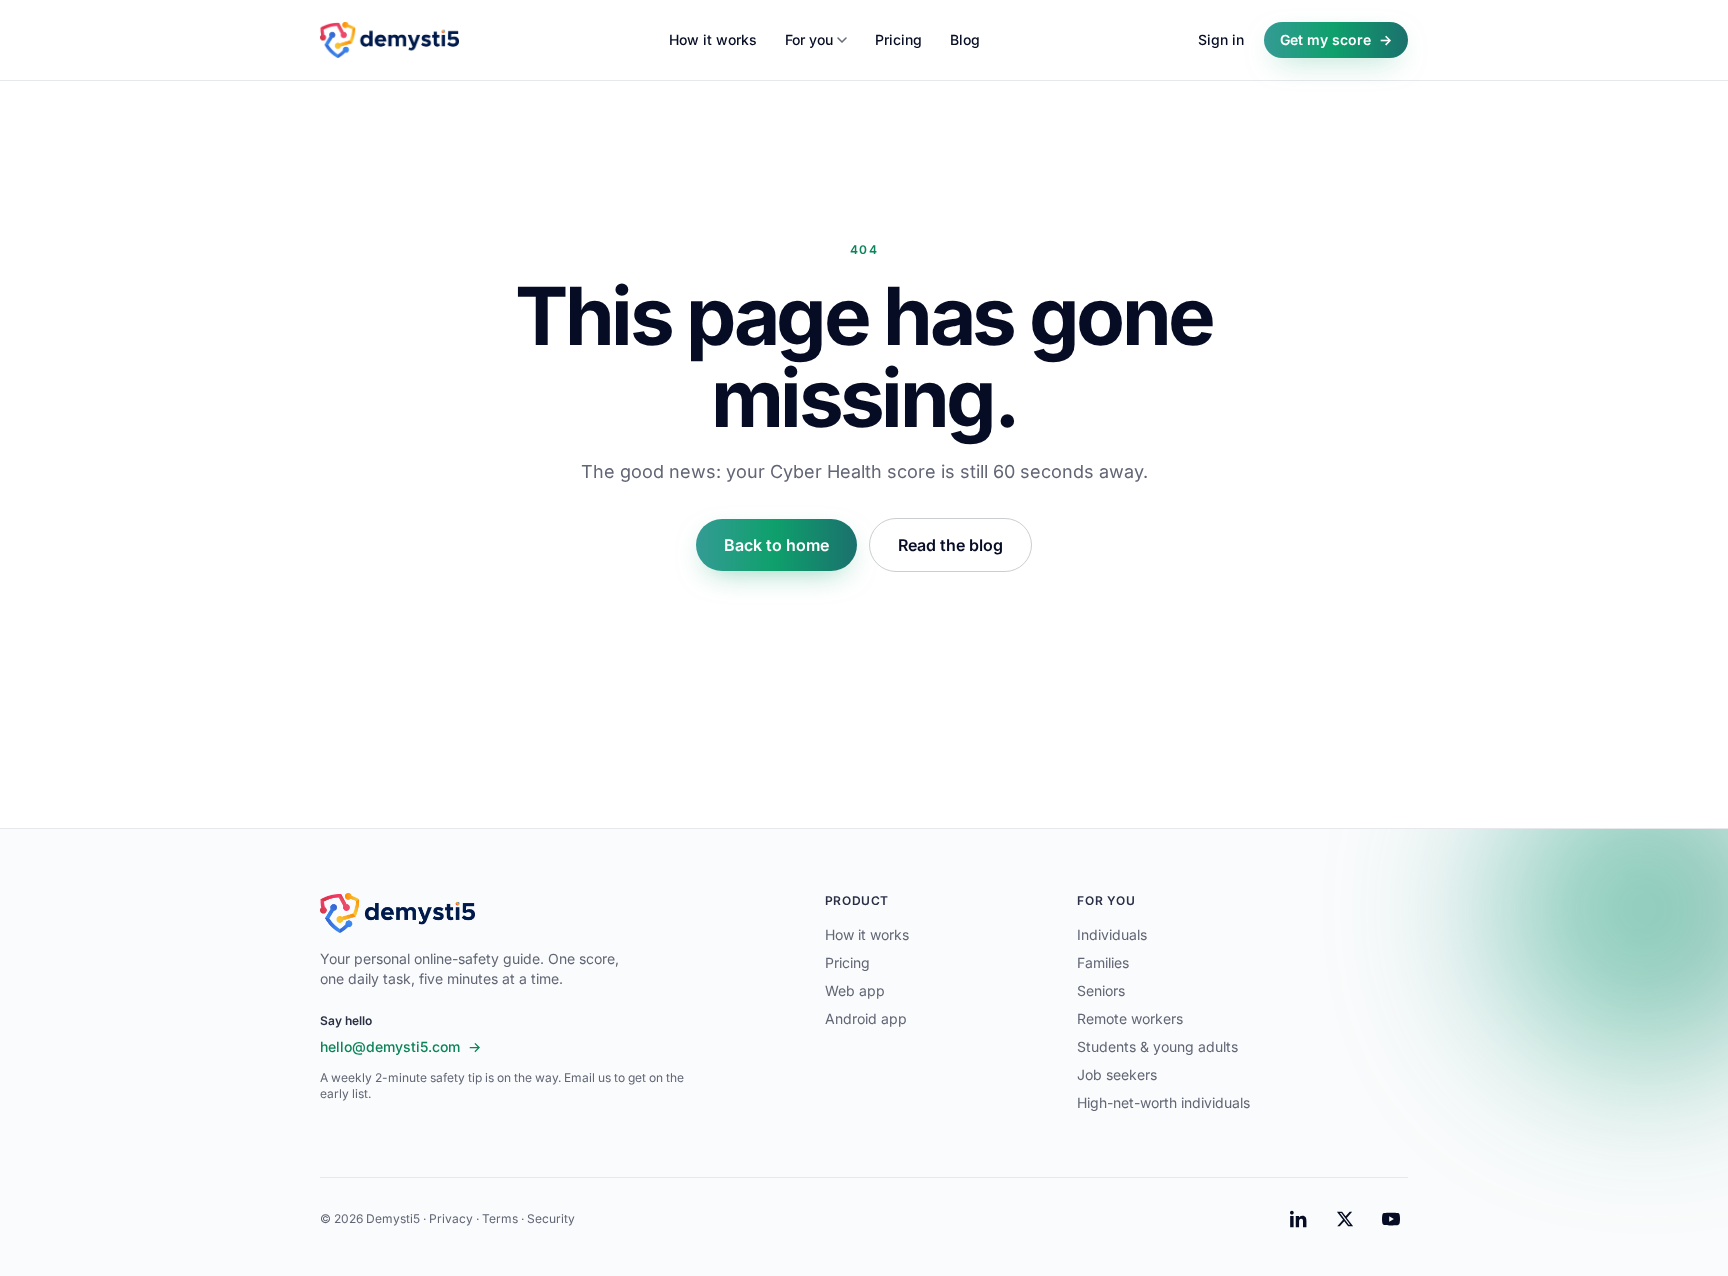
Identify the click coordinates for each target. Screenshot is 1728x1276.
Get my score (1336, 39)
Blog (965, 39)
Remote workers (1130, 1018)
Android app (866, 1018)
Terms (500, 1218)
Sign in (1221, 39)
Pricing (898, 39)
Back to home (776, 545)
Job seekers (1117, 1074)
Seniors (1101, 990)
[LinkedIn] (1299, 1219)
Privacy (451, 1218)
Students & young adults (1157, 1046)
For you (809, 39)
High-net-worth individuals (1163, 1102)
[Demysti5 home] (389, 40)
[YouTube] (1391, 1219)
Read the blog (950, 545)
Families (1103, 962)
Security (551, 1218)
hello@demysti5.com (400, 1046)
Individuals (1112, 934)
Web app (855, 990)
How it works (713, 39)
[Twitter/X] (1345, 1219)
